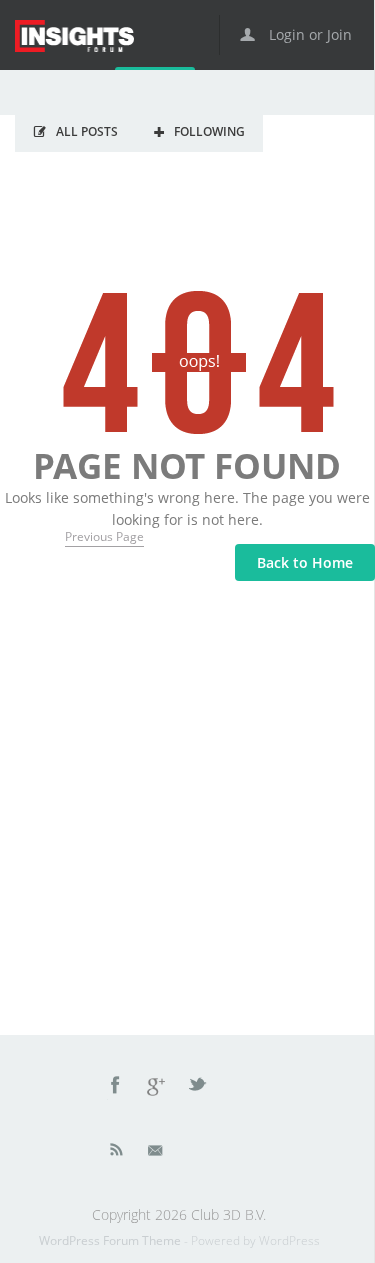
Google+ (157, 1088)
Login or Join (308, 34)
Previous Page (104, 536)
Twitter (199, 1088)
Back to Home (305, 562)
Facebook (116, 1088)
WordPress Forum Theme (111, 1240)
